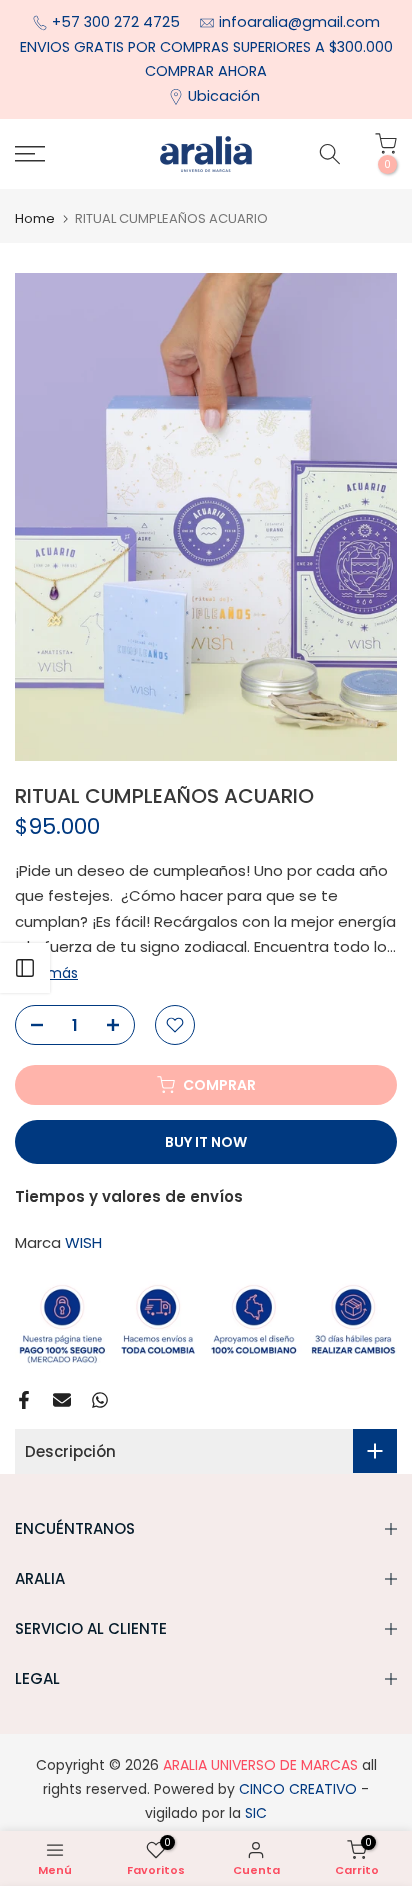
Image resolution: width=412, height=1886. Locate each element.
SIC (254, 1813)
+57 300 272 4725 (118, 22)
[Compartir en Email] (62, 1400)
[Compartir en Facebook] (24, 1400)
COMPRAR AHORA (206, 71)
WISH (83, 1242)
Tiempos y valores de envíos (129, 1196)
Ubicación (224, 96)
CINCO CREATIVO (298, 1789)
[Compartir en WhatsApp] (100, 1400)
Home (35, 218)
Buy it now (206, 1142)
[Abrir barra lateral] (25, 968)
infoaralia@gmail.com (299, 22)
